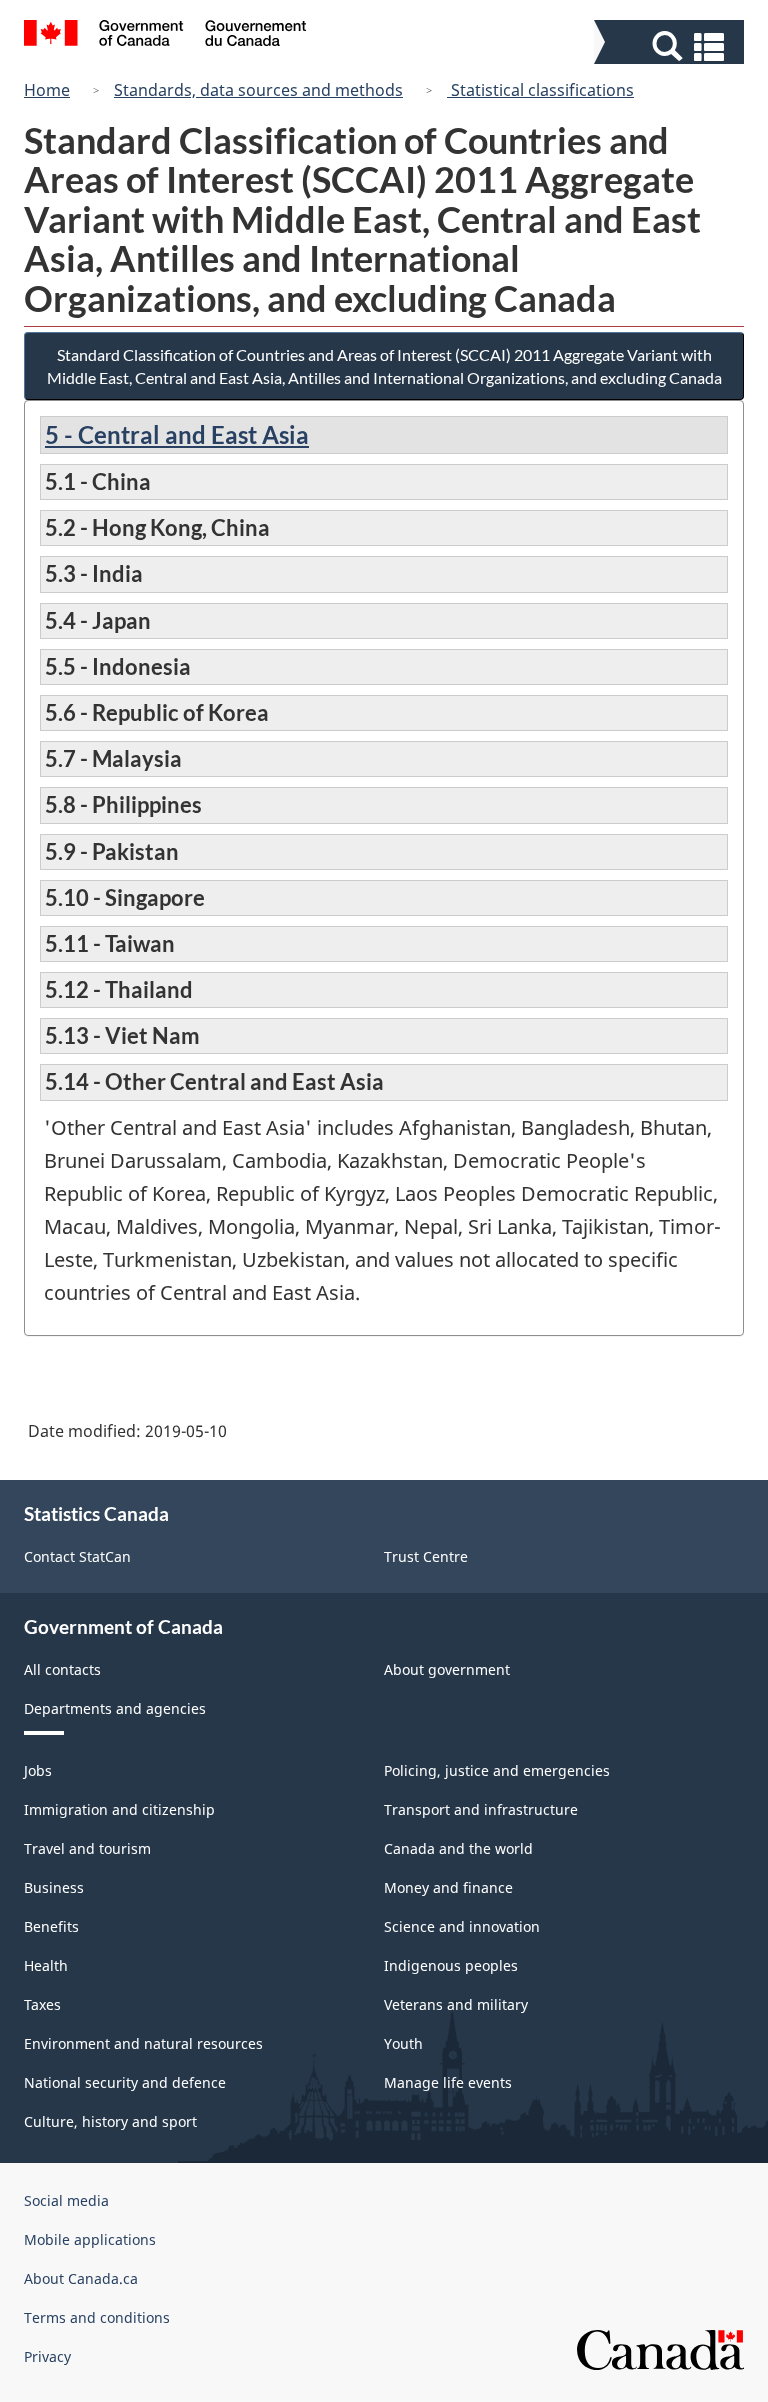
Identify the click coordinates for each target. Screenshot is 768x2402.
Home (47, 90)
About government (447, 1669)
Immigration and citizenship (119, 1809)
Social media (66, 2200)
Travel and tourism (87, 1848)
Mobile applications (90, 2239)
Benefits (51, 1926)
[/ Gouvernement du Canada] (165, 36)
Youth (403, 2043)
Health (46, 1965)
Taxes (42, 2004)
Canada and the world (458, 1848)
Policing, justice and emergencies (497, 1770)
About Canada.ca (81, 2278)
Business (54, 1887)
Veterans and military (456, 2004)
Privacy (47, 2356)
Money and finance (448, 1887)
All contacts (62, 1669)
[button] (671, 46)
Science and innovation (462, 1926)
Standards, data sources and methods (258, 90)
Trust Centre (426, 1556)
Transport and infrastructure (481, 1809)
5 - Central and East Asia (177, 434)
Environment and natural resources (143, 2043)
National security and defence (125, 2082)
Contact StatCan (77, 1556)
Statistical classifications (540, 90)
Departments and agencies (115, 1708)
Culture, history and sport (110, 2121)
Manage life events (448, 2082)
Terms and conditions (97, 2317)
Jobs (38, 1770)
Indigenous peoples (451, 1965)
